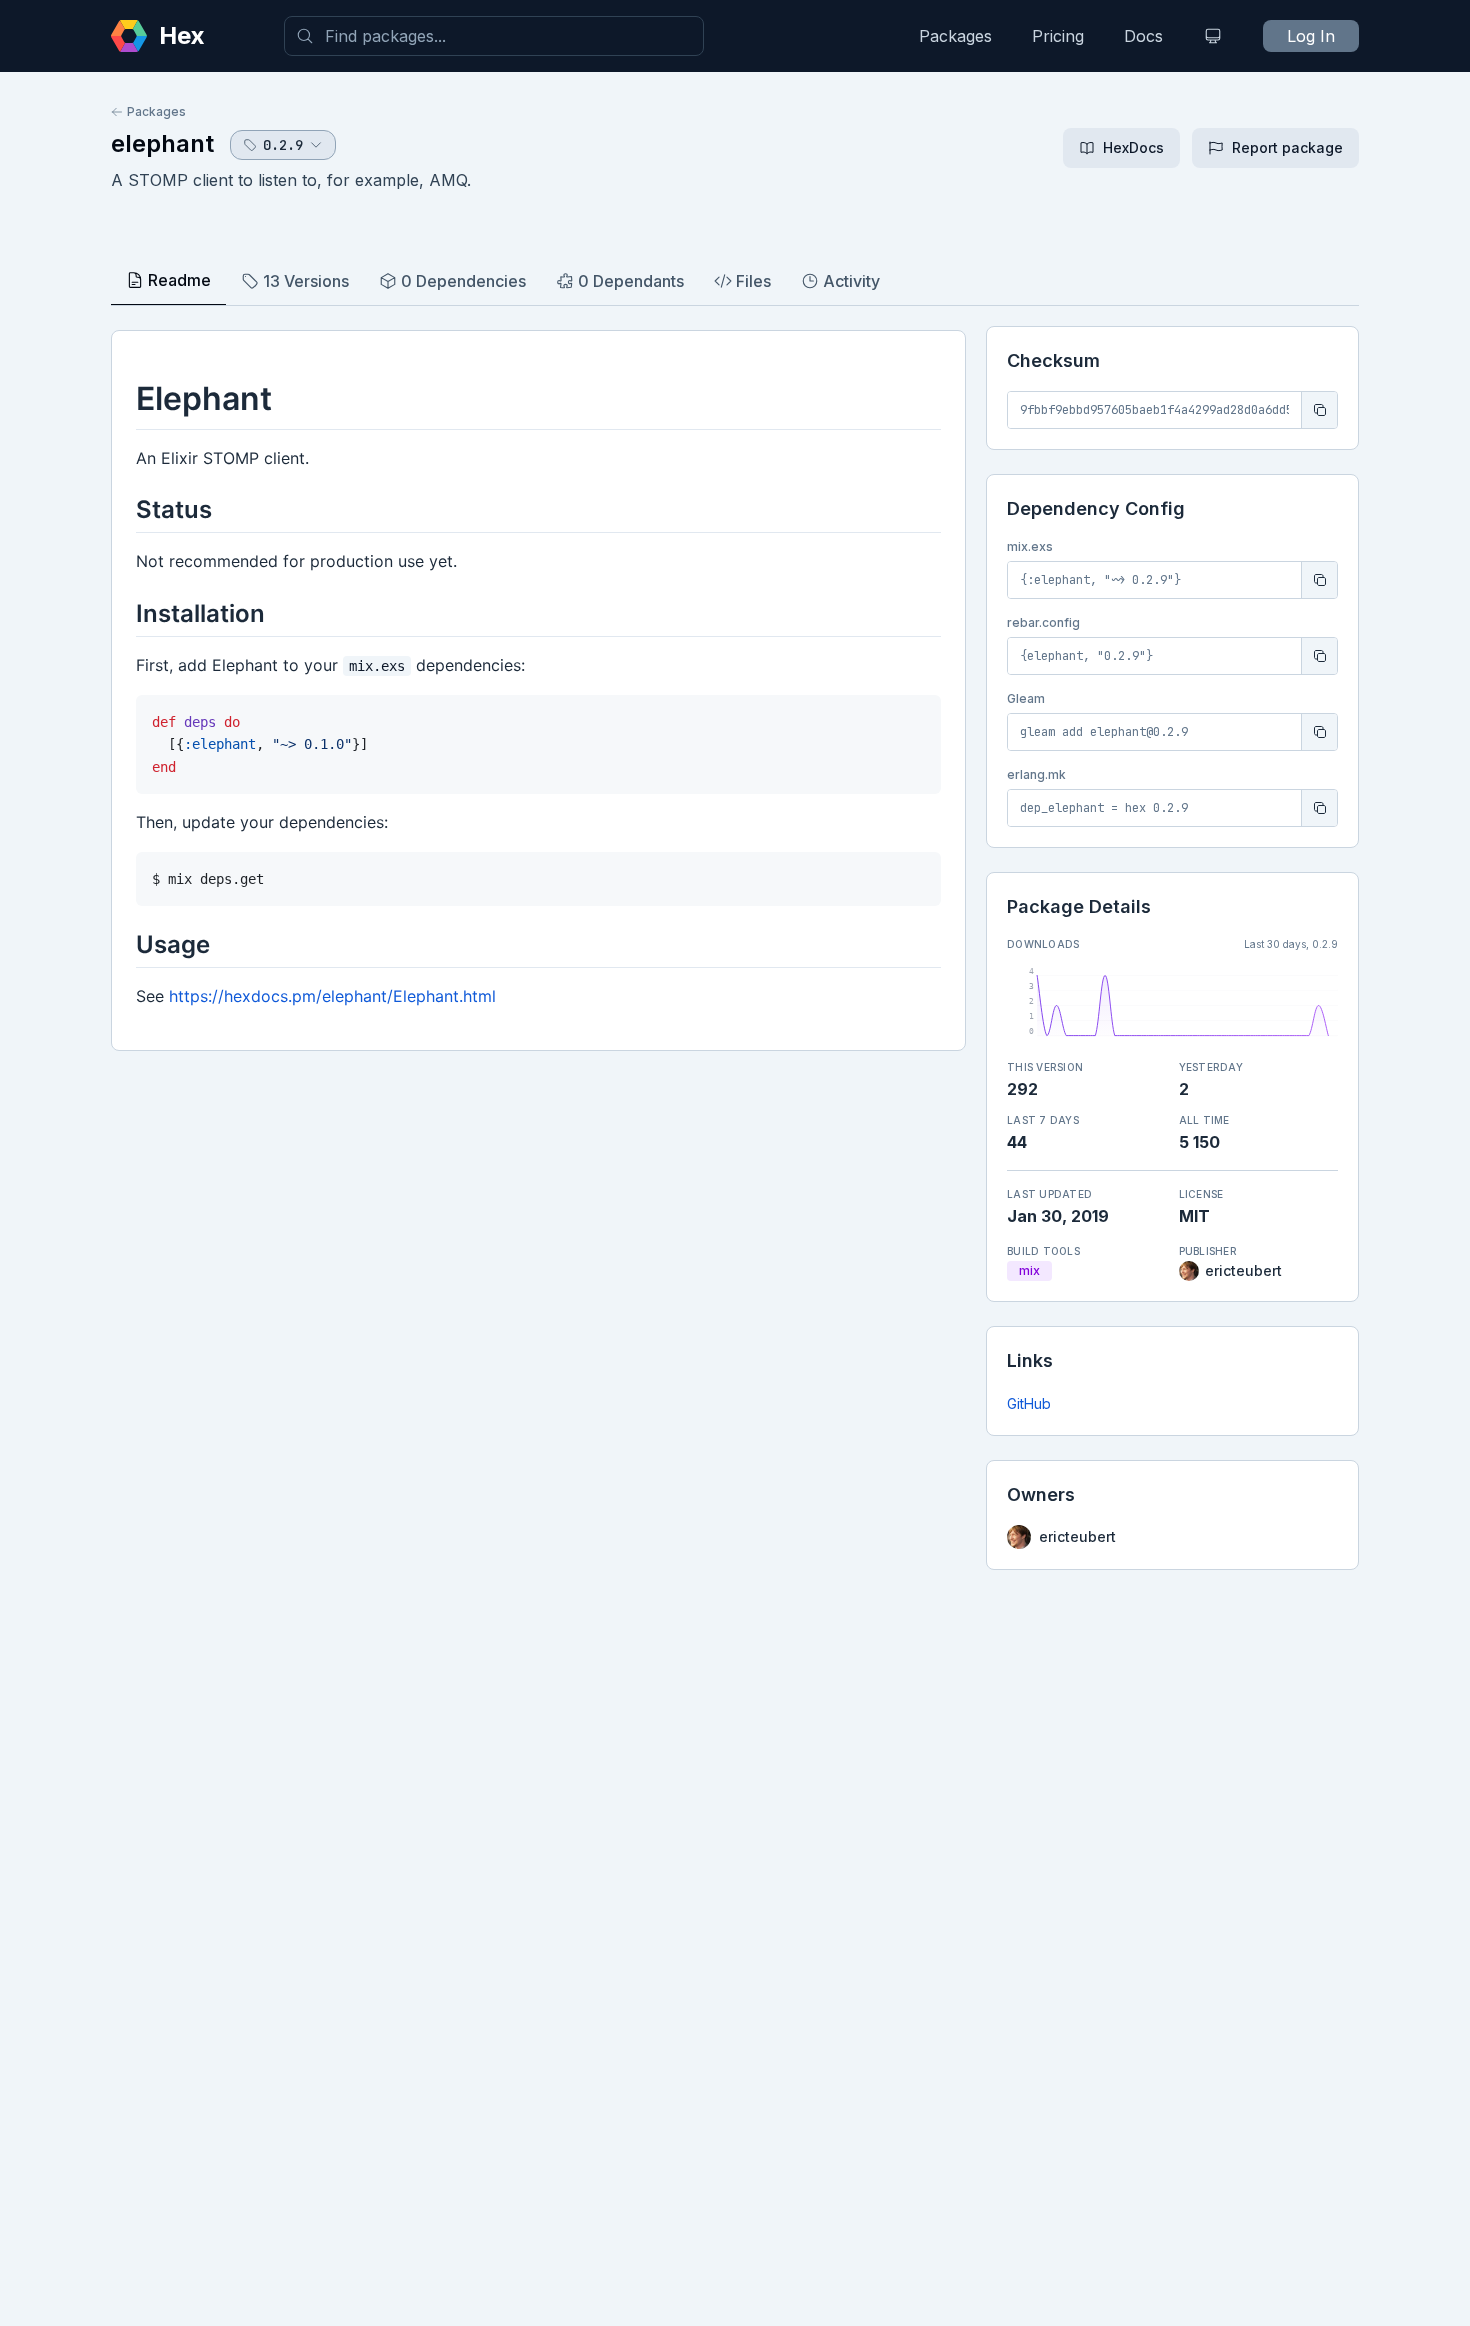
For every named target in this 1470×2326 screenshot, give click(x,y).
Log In (1311, 36)
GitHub (1029, 1403)
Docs (1143, 36)
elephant (162, 143)
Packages (955, 36)
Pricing (1058, 36)
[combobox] (494, 36)
